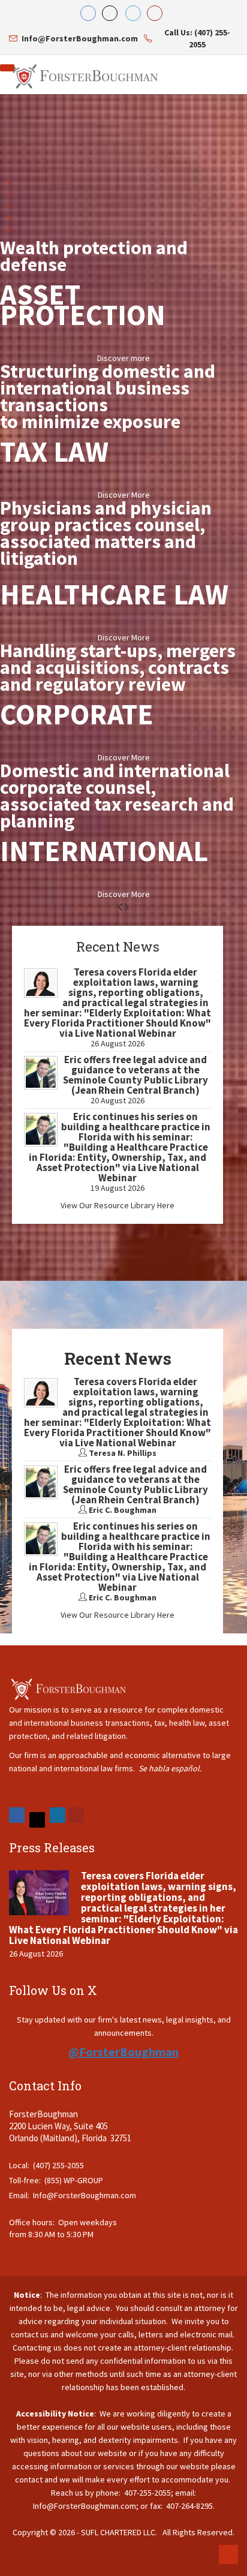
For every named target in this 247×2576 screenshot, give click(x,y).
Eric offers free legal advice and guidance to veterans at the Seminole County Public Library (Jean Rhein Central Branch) (135, 1075)
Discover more (123, 358)
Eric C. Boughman (123, 1510)
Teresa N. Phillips (123, 1453)
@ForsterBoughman (123, 2052)
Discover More (124, 495)
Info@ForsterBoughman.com (85, 2195)
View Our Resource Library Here (118, 1205)
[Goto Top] (228, 2554)
